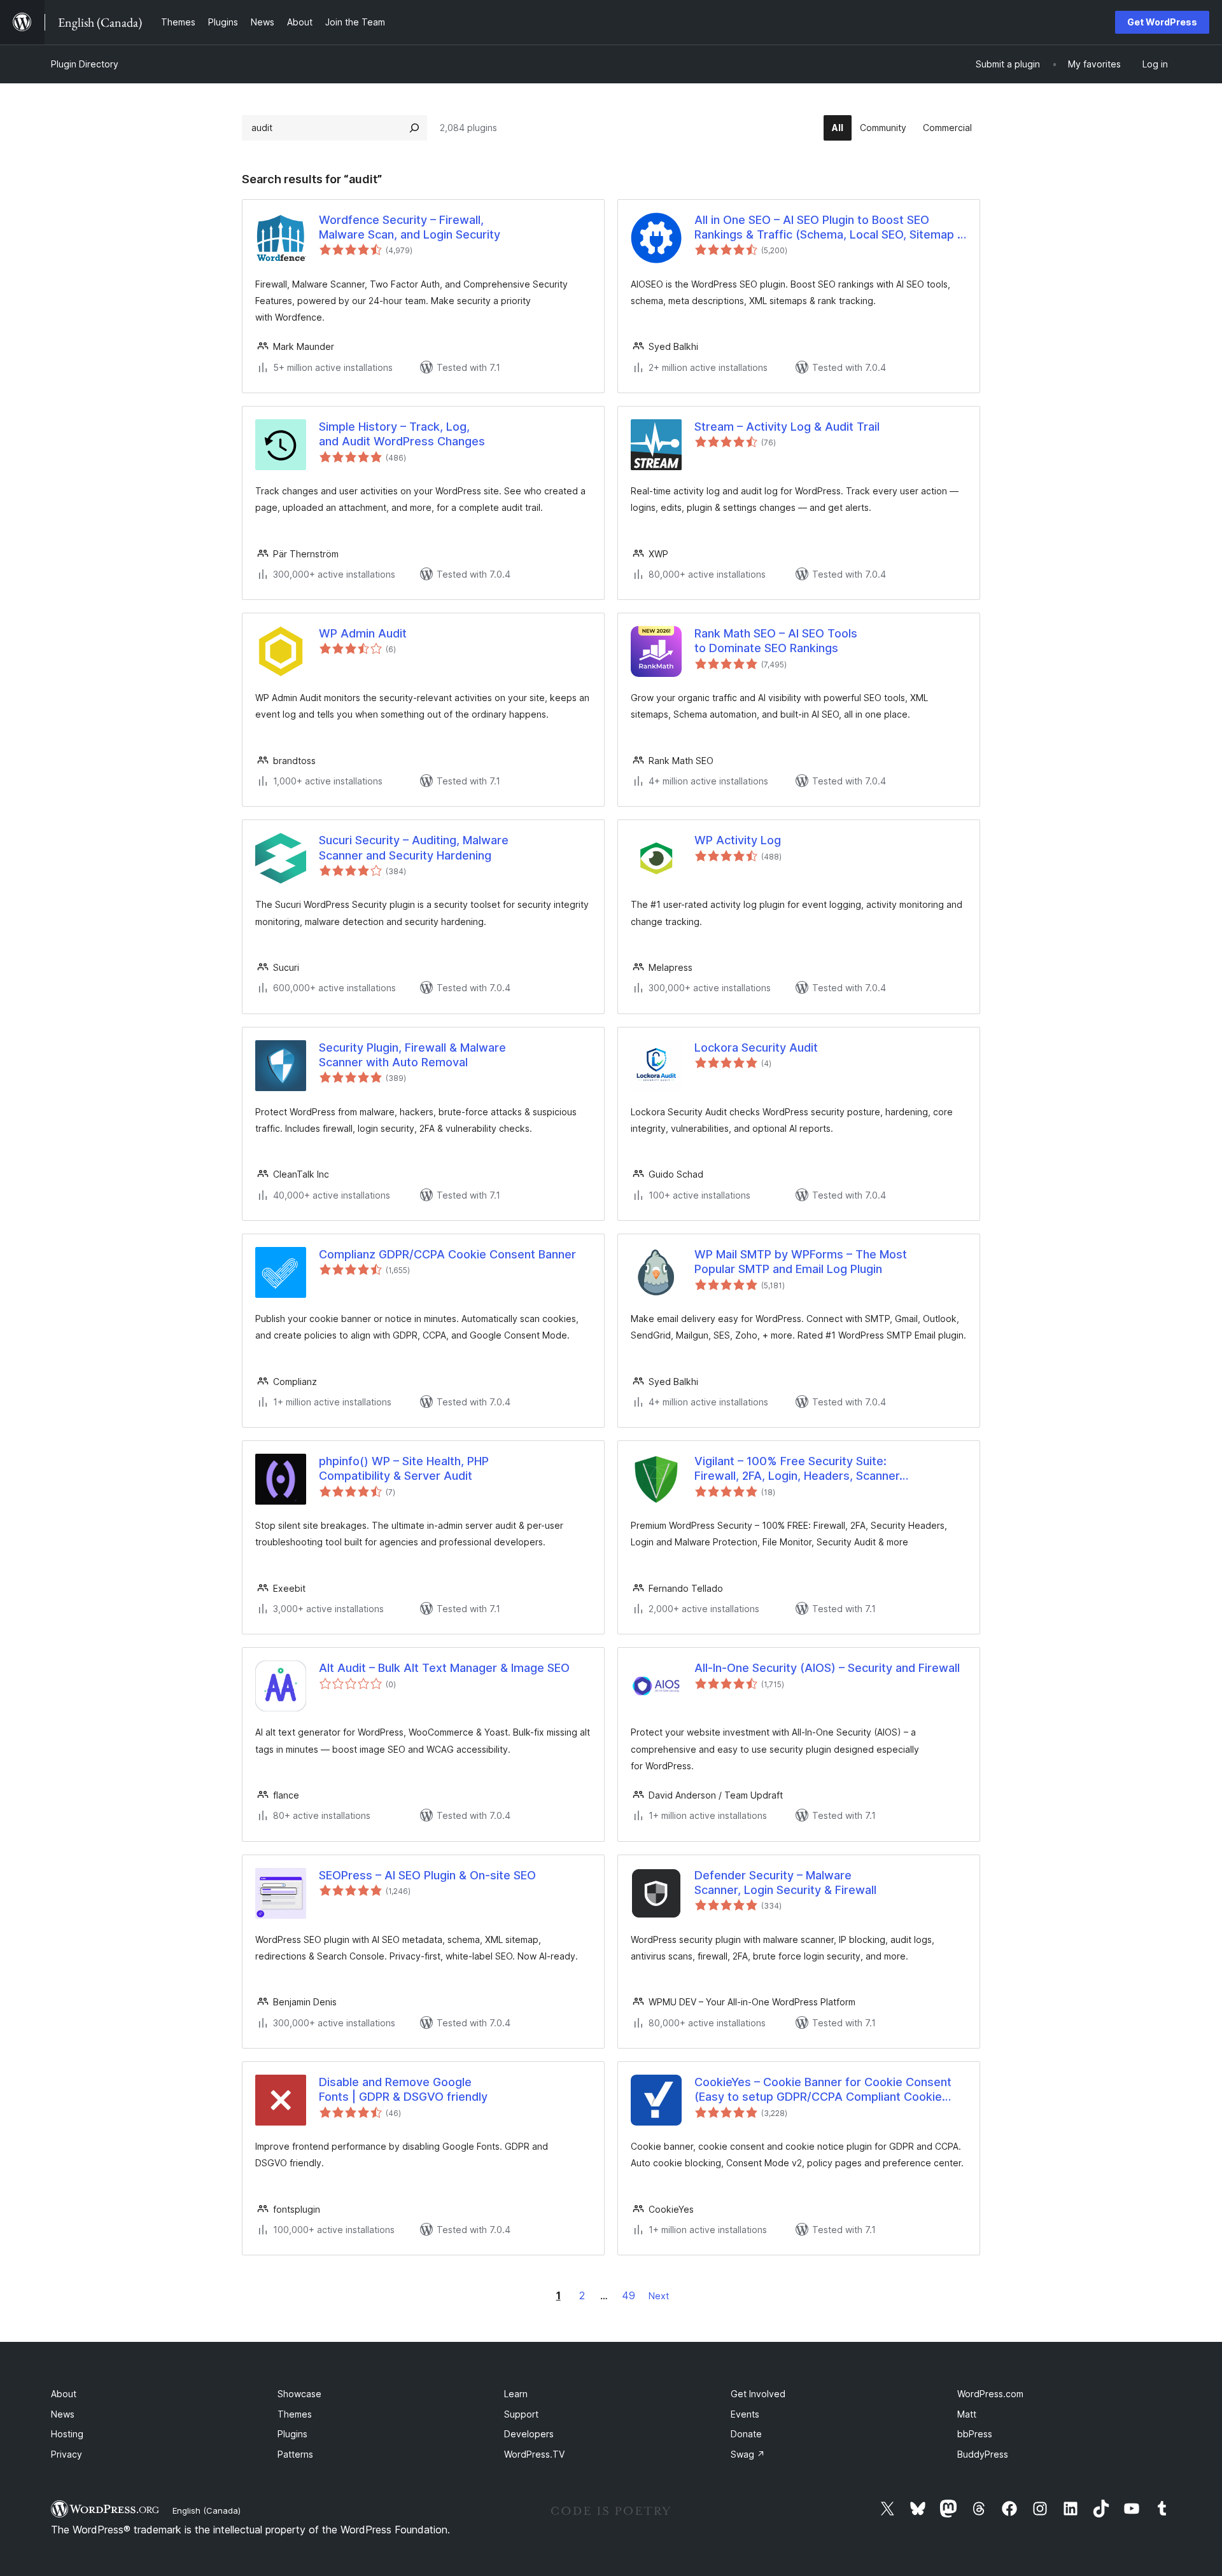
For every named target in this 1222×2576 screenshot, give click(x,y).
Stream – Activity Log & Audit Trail (787, 427)
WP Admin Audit (363, 633)
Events (745, 2414)
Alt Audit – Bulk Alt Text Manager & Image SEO (444, 1668)
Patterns (295, 2454)
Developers (529, 2434)
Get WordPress (1162, 22)
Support (521, 2414)
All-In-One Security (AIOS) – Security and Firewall (827, 1668)
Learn (516, 2394)
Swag (748, 2454)
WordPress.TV (534, 2454)
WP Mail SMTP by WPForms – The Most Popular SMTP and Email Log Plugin (801, 1262)
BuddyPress (983, 2454)
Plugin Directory (85, 64)
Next (659, 2296)
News (63, 2414)
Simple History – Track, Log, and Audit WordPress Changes (402, 434)
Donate (746, 2434)
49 (629, 2295)
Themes (295, 2414)
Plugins (292, 2434)
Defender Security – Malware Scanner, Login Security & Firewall (785, 1883)
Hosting (67, 2434)
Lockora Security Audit (756, 1048)
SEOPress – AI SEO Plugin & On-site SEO (427, 1875)
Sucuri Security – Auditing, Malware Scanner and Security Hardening (414, 847)
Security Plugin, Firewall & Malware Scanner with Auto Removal (412, 1055)
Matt (967, 2414)
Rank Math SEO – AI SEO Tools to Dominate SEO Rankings (776, 641)
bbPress (975, 2434)
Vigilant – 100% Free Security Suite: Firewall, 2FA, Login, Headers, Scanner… (801, 1468)
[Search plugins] (414, 128)
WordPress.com (990, 2394)
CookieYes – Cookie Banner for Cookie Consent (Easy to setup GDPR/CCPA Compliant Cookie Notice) (823, 2090)
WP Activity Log (738, 840)
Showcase (299, 2394)
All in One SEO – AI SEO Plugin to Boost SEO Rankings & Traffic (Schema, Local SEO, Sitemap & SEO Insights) (830, 228)
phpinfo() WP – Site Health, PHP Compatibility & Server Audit (404, 1468)
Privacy (67, 2454)
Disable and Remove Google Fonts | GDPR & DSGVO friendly (403, 2089)
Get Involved (758, 2394)
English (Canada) (207, 2510)
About (64, 2394)
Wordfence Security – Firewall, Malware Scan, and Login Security (410, 227)
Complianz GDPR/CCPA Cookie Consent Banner (447, 1254)
